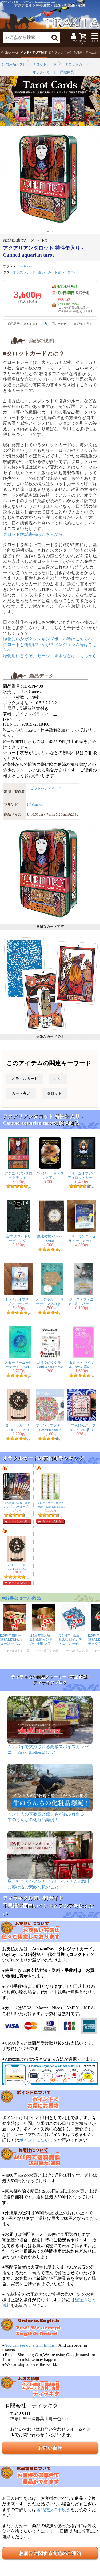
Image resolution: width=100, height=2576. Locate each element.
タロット (74, 272)
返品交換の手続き (53, 2510)
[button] (48, 232)
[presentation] (4, 178)
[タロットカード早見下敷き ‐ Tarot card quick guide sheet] (50, 1499)
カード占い (56, 272)
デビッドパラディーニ (44, 788)
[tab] (10, 53)
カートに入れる (18, 1521)
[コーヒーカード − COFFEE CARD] (17, 1561)
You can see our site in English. (31, 2345)
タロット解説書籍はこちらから (33, 534)
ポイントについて (36, 2140)
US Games (25, 266)
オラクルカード (24, 272)
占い (42, 272)
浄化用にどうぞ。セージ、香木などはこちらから (50, 656)
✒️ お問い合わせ (55, 324)
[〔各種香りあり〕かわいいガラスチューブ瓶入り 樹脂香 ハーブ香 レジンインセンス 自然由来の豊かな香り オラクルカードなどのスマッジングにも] (17, 1499)
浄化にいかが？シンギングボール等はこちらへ (48, 639)
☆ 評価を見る (83, 324)
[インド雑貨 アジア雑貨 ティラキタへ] (50, 15)
